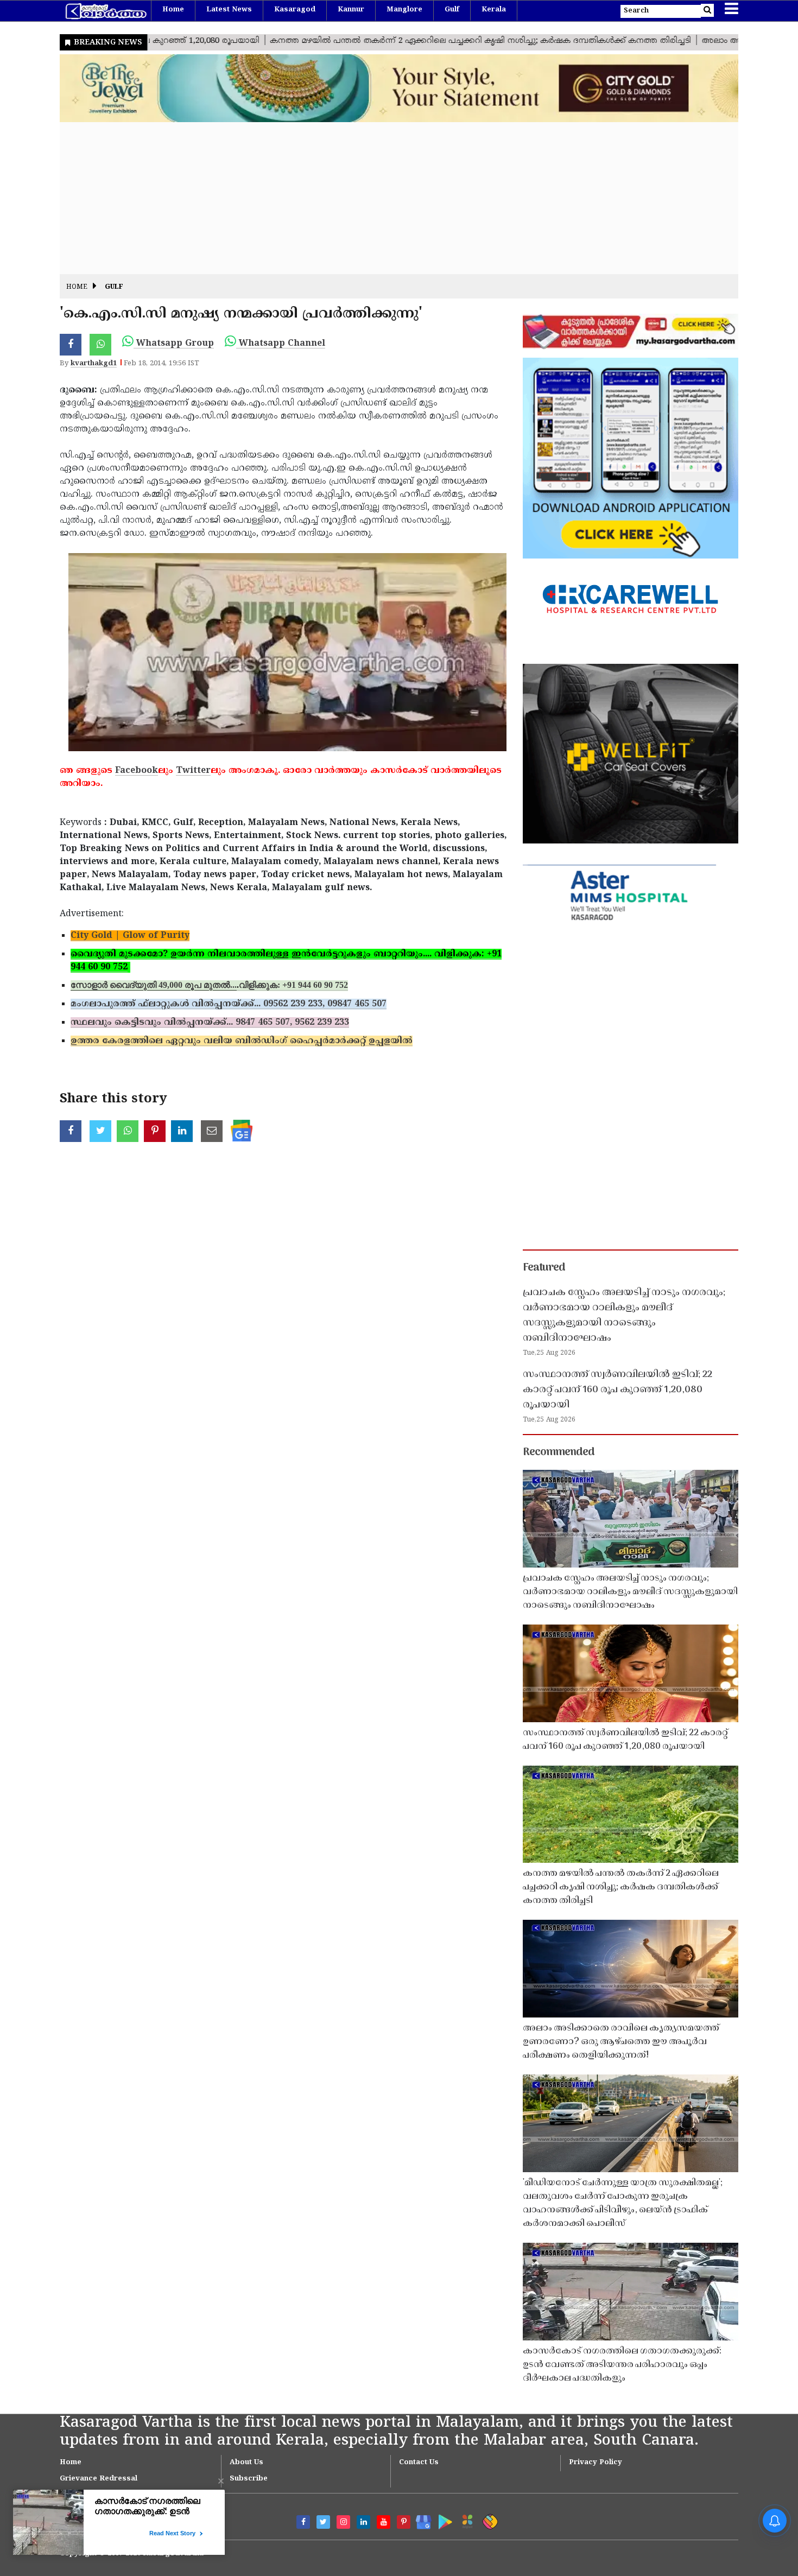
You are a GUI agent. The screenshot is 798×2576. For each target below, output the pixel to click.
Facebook (137, 771)
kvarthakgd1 (94, 364)
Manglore (404, 10)
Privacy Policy (596, 2463)
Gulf (452, 10)
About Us (246, 2463)
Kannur (351, 10)
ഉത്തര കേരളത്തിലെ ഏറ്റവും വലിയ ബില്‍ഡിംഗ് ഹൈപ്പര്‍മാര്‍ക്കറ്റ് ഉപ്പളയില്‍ (242, 1041)
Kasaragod (295, 10)
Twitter (193, 771)
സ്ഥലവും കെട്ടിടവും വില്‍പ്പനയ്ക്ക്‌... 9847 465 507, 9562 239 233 (210, 1023)
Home (173, 10)
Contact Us (419, 2463)
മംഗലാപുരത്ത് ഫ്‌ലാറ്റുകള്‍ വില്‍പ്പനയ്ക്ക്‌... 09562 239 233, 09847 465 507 (229, 1004)
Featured (544, 1268)
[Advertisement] (385, 198)
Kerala (494, 10)
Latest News (229, 10)
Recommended (559, 1452)
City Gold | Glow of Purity (130, 936)
